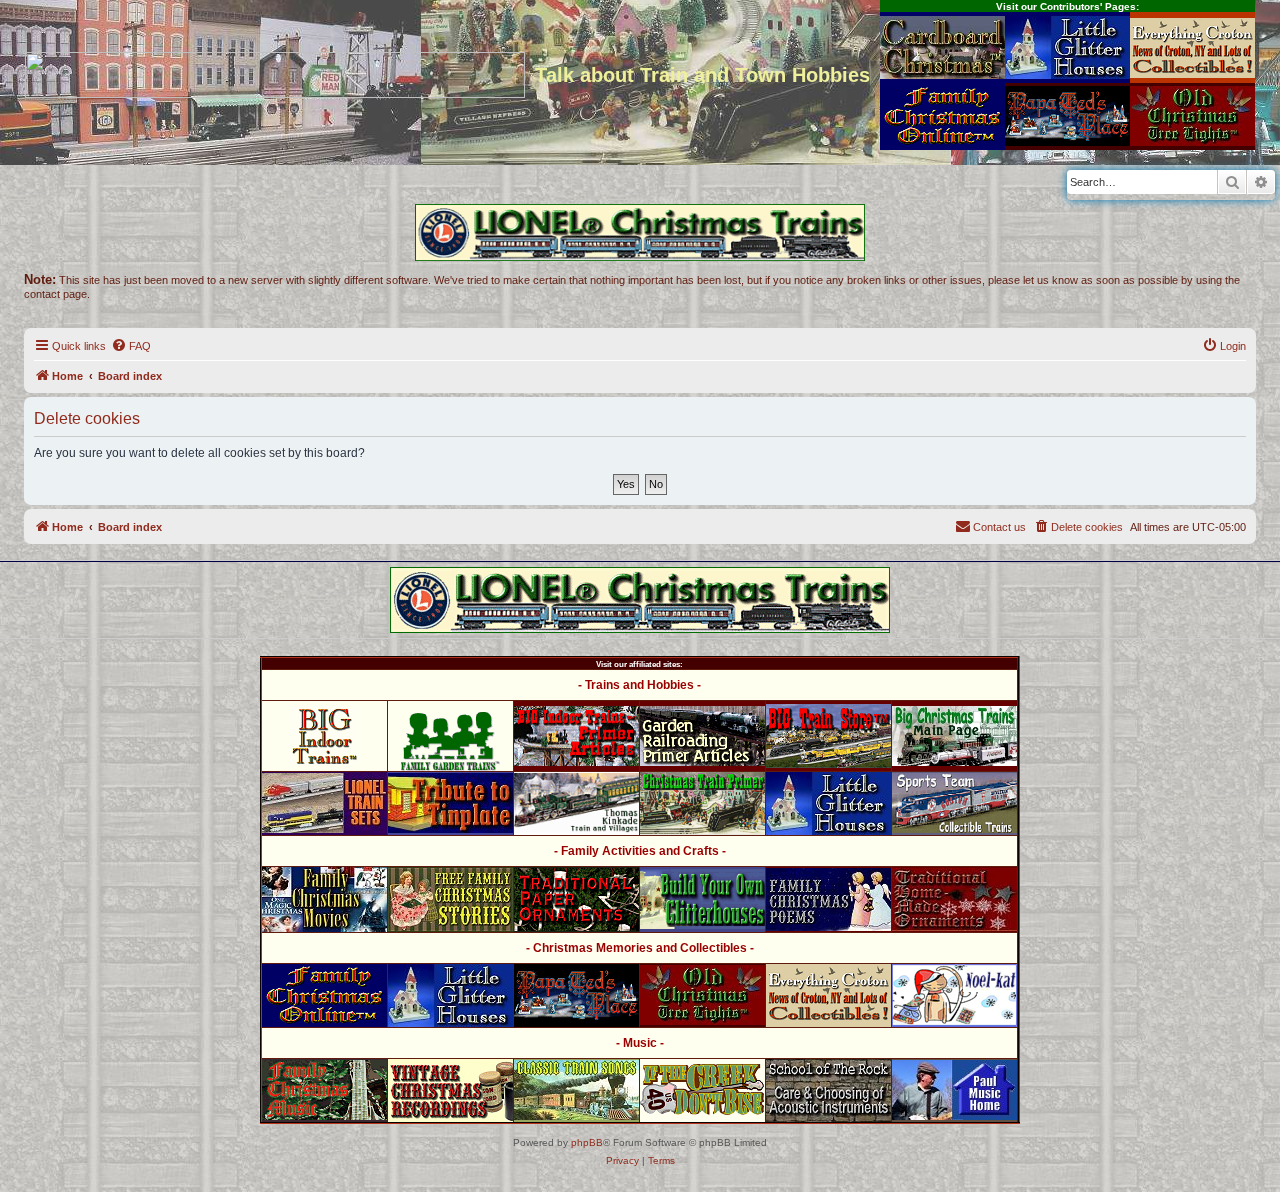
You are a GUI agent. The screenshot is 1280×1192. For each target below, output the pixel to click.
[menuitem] (131, 346)
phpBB (587, 1142)
